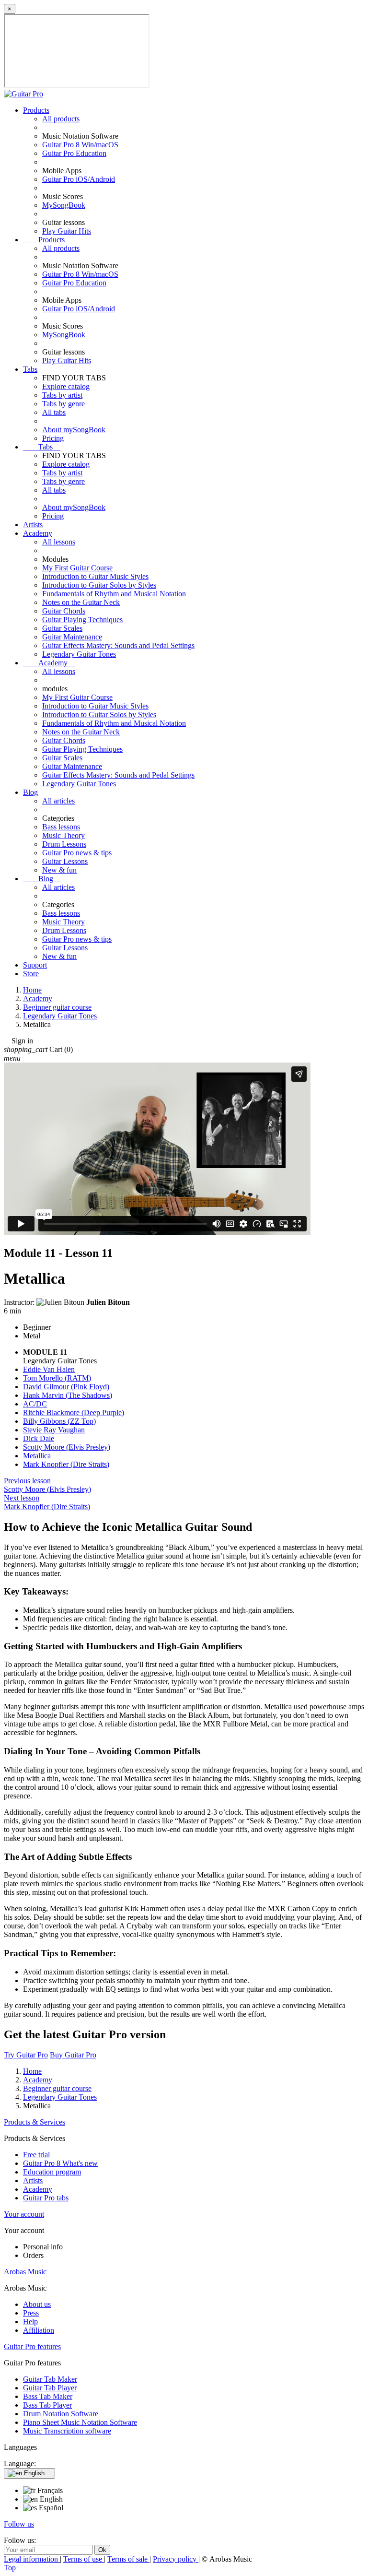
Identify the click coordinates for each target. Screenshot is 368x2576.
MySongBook (64, 205)
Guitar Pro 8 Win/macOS (80, 145)
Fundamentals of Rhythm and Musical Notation (114, 594)
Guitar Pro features (32, 2346)
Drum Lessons (64, 844)
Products (36, 110)
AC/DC (35, 1404)
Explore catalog (66, 386)
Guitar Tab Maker (50, 2379)
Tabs (30, 369)
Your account (24, 2214)
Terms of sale (128, 2559)
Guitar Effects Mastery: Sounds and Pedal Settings (118, 645)
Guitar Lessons (65, 861)
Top (10, 2568)
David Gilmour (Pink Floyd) (66, 1387)
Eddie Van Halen (49, 1369)
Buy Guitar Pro (73, 2055)
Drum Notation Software (61, 2414)
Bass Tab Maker (48, 2396)
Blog (30, 792)
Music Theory (63, 835)
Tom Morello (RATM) (57, 1378)
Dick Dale (39, 1438)
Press (31, 2313)
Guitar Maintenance (72, 637)
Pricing (53, 438)
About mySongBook (74, 430)
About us (37, 2304)
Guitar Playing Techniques (82, 620)
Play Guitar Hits (67, 231)
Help (30, 2322)
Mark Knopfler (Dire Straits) (66, 1464)
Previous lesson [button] (47, 1485)
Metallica (37, 1456)
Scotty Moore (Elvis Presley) (67, 1447)
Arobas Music (25, 2272)
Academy (38, 533)
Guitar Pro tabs (46, 2198)
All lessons (59, 542)
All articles (58, 801)
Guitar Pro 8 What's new (60, 2163)
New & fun (59, 870)
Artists (33, 525)
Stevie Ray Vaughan (54, 1430)
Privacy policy (176, 2559)
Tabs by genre (63, 404)
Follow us (19, 2524)
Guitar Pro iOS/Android (79, 179)
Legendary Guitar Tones (79, 654)
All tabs (54, 412)
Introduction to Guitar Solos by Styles (99, 585)
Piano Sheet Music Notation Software (80, 2422)
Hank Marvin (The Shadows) (68, 1395)
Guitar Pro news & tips (77, 853)
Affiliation (39, 2330)
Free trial (36, 2155)
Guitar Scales (62, 628)
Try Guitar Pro (26, 2055)
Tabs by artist (62, 395)
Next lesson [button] (47, 1502)
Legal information (32, 2559)
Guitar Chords (64, 611)
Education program (52, 2172)
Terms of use (84, 2559)
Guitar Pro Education (74, 153)
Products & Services (34, 2122)
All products (61, 119)
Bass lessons (61, 827)
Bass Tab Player (47, 2405)
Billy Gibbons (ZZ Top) (59, 1421)
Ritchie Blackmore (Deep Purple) (74, 1412)
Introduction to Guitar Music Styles (95, 576)
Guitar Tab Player (50, 2388)
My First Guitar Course (77, 568)
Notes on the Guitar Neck (81, 602)
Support (35, 965)
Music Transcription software (67, 2431)
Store (31, 974)
